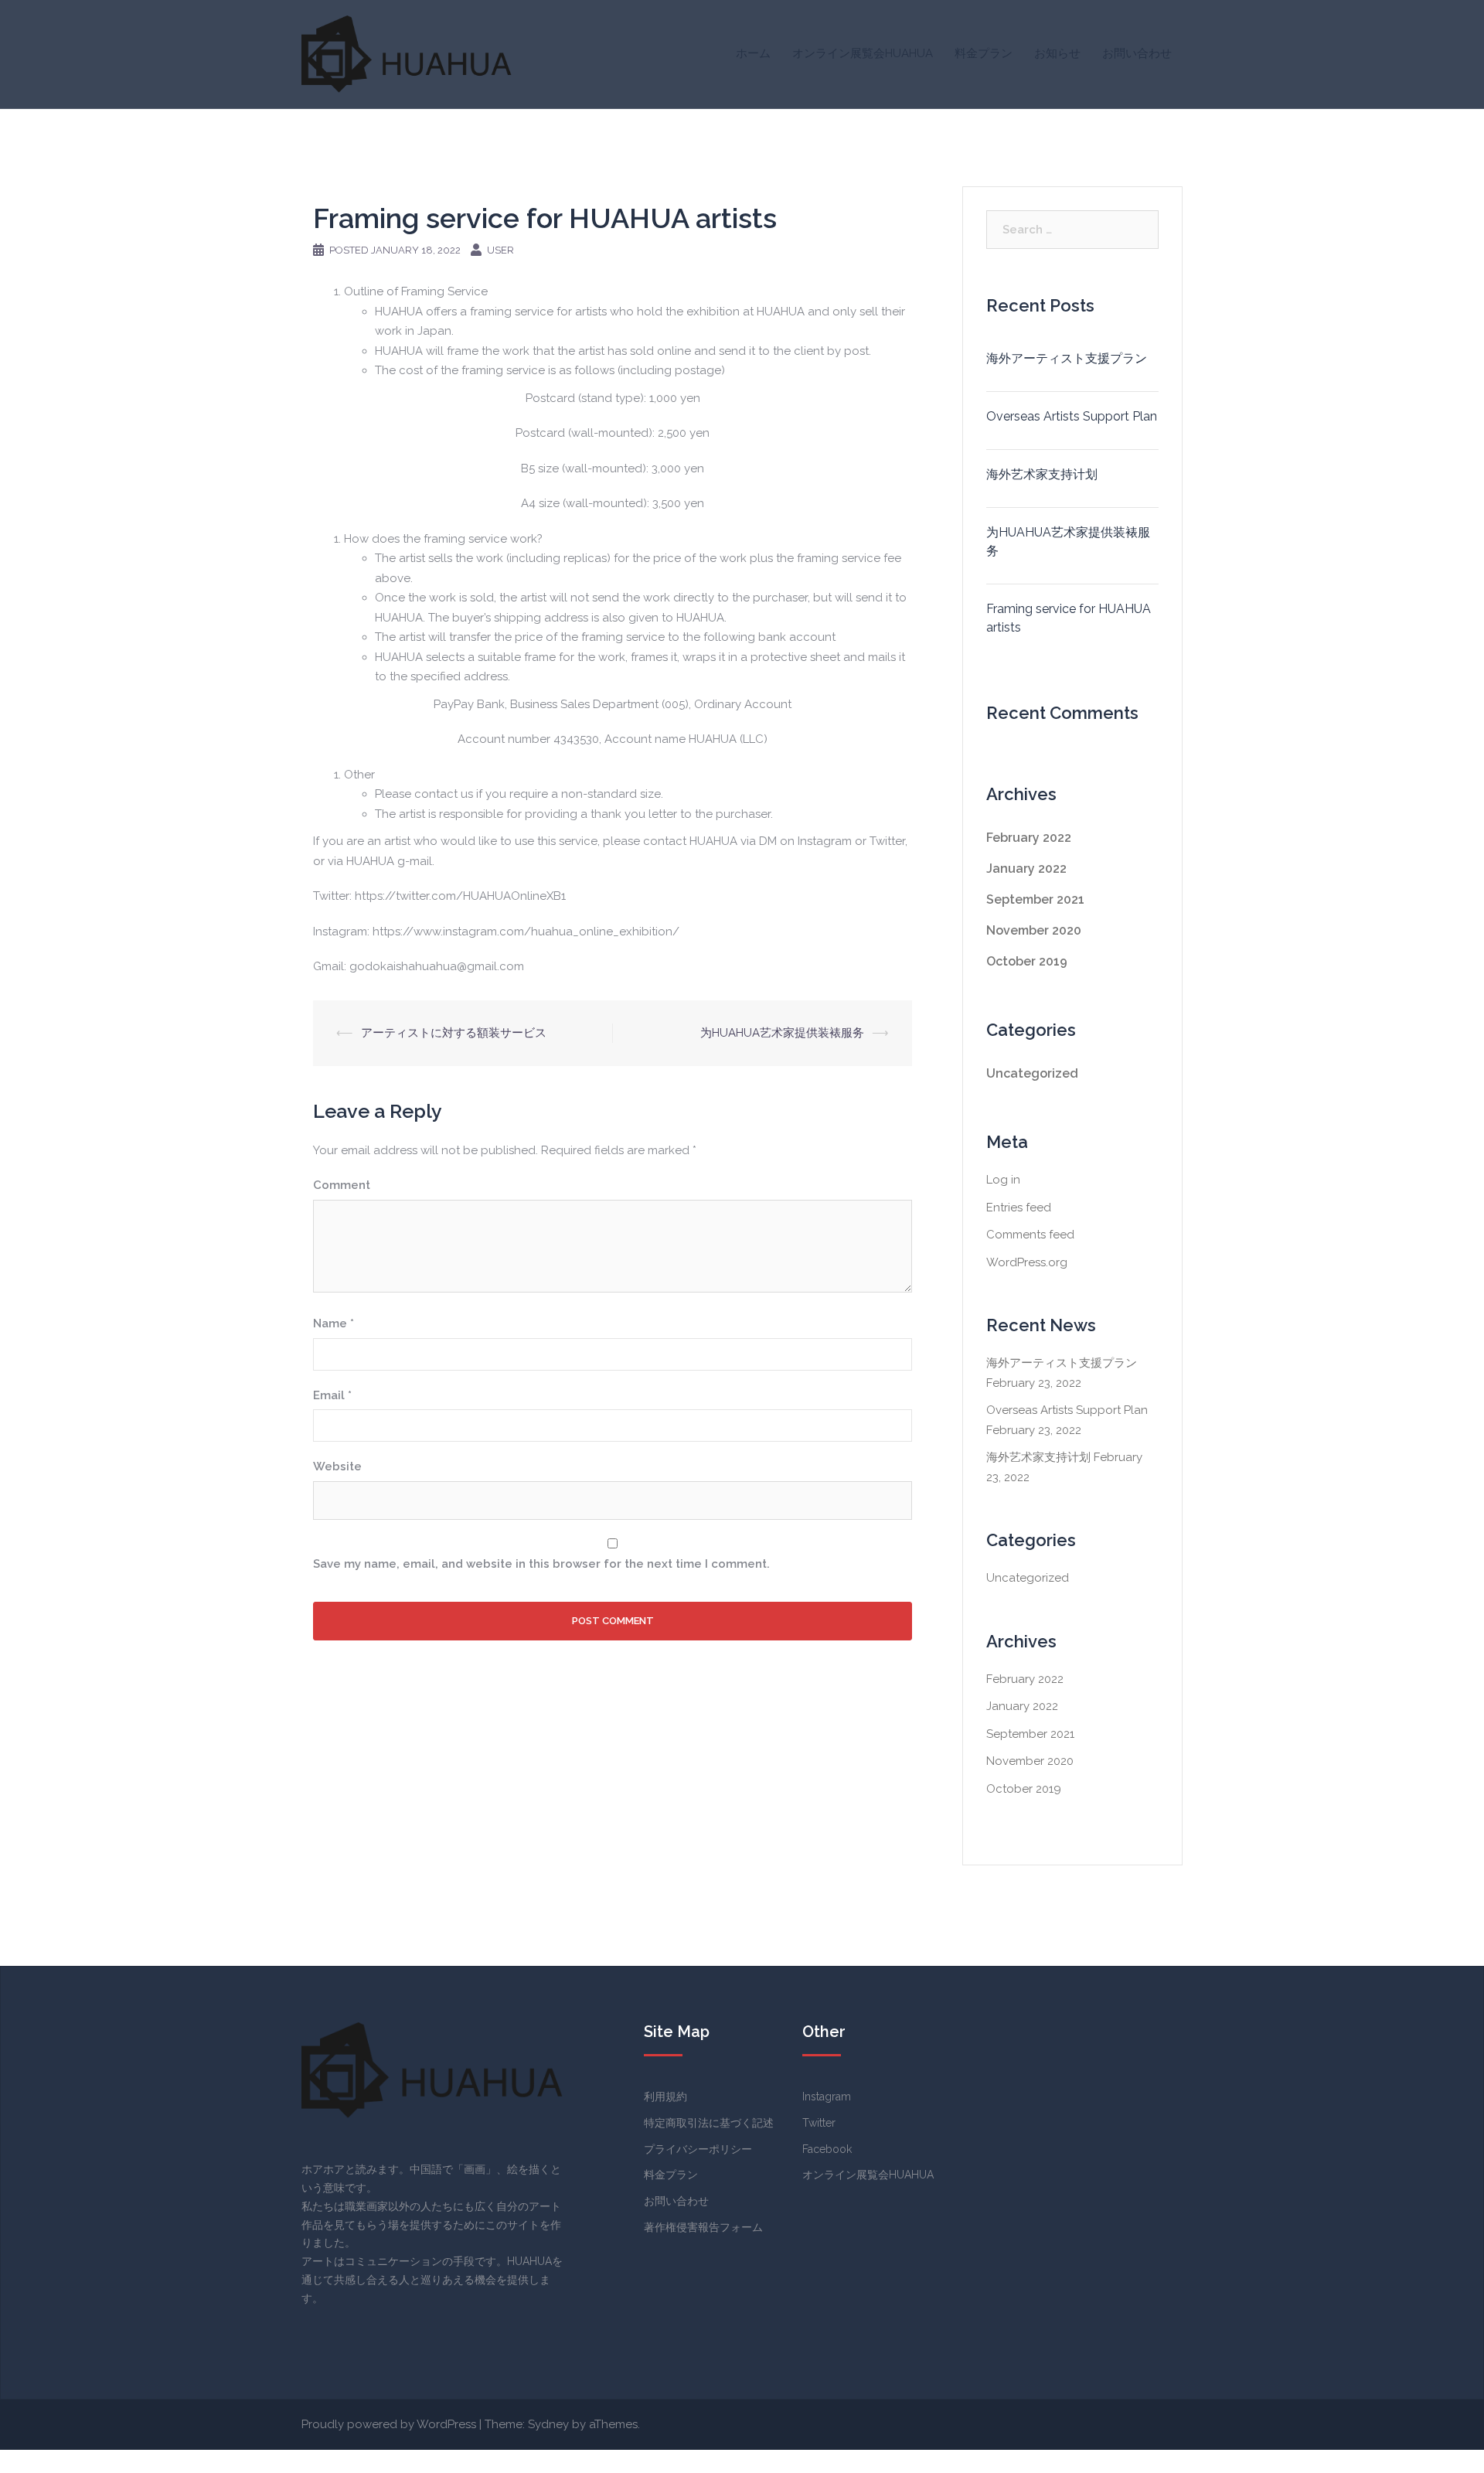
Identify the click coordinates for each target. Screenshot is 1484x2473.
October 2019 (1027, 961)
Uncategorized (1032, 1073)
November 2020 (1034, 930)
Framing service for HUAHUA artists (1069, 618)
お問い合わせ (1137, 53)
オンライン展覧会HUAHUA (863, 53)
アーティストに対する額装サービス (454, 1033)
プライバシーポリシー (698, 2149)
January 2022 (1026, 869)
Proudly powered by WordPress (389, 2424)
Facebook (827, 2149)
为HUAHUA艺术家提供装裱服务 (782, 1033)
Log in (1003, 1180)
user (500, 250)
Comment (342, 1185)
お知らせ (1057, 53)
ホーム (753, 53)
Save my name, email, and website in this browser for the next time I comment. (541, 1564)
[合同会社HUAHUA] (407, 53)
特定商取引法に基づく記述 (709, 2123)
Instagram (827, 2097)
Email (332, 1395)
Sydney (548, 2424)
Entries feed (1019, 1208)
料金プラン (984, 53)
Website (337, 1466)
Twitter (819, 2123)
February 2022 (1029, 838)
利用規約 (665, 2097)
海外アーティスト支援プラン (1067, 358)
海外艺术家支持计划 (1042, 474)
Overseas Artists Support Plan (1072, 416)
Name (334, 1323)
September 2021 (1035, 899)
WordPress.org (1027, 1262)
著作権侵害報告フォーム (703, 2227)
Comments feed (1030, 1235)
